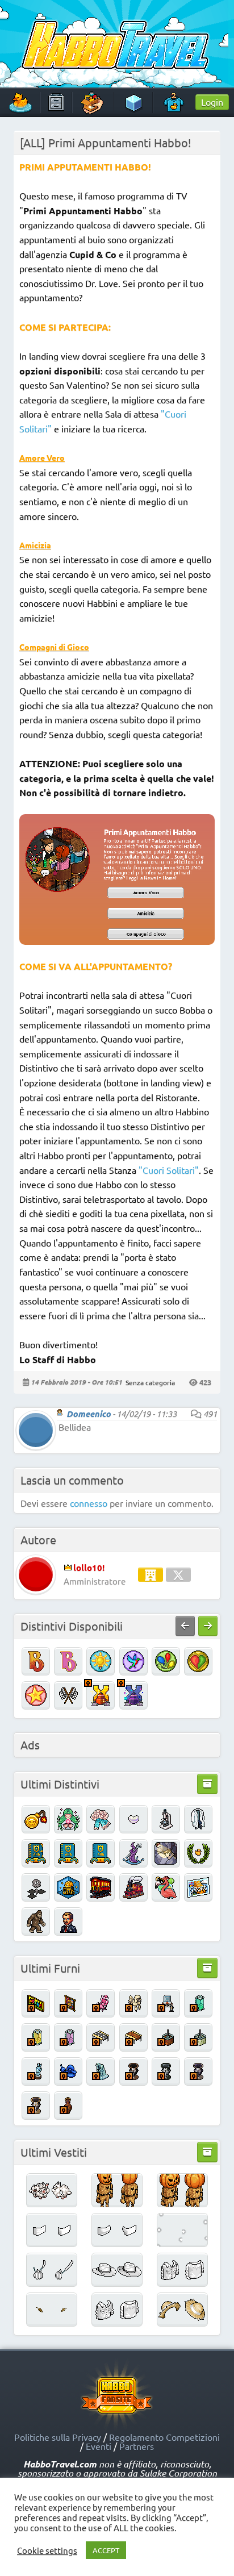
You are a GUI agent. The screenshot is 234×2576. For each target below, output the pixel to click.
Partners (137, 2446)
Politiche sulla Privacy (58, 2437)
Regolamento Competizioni (164, 2437)
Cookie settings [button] (47, 2550)
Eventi (99, 2446)
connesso (89, 1503)
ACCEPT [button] (106, 2550)
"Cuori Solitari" (169, 1170)
